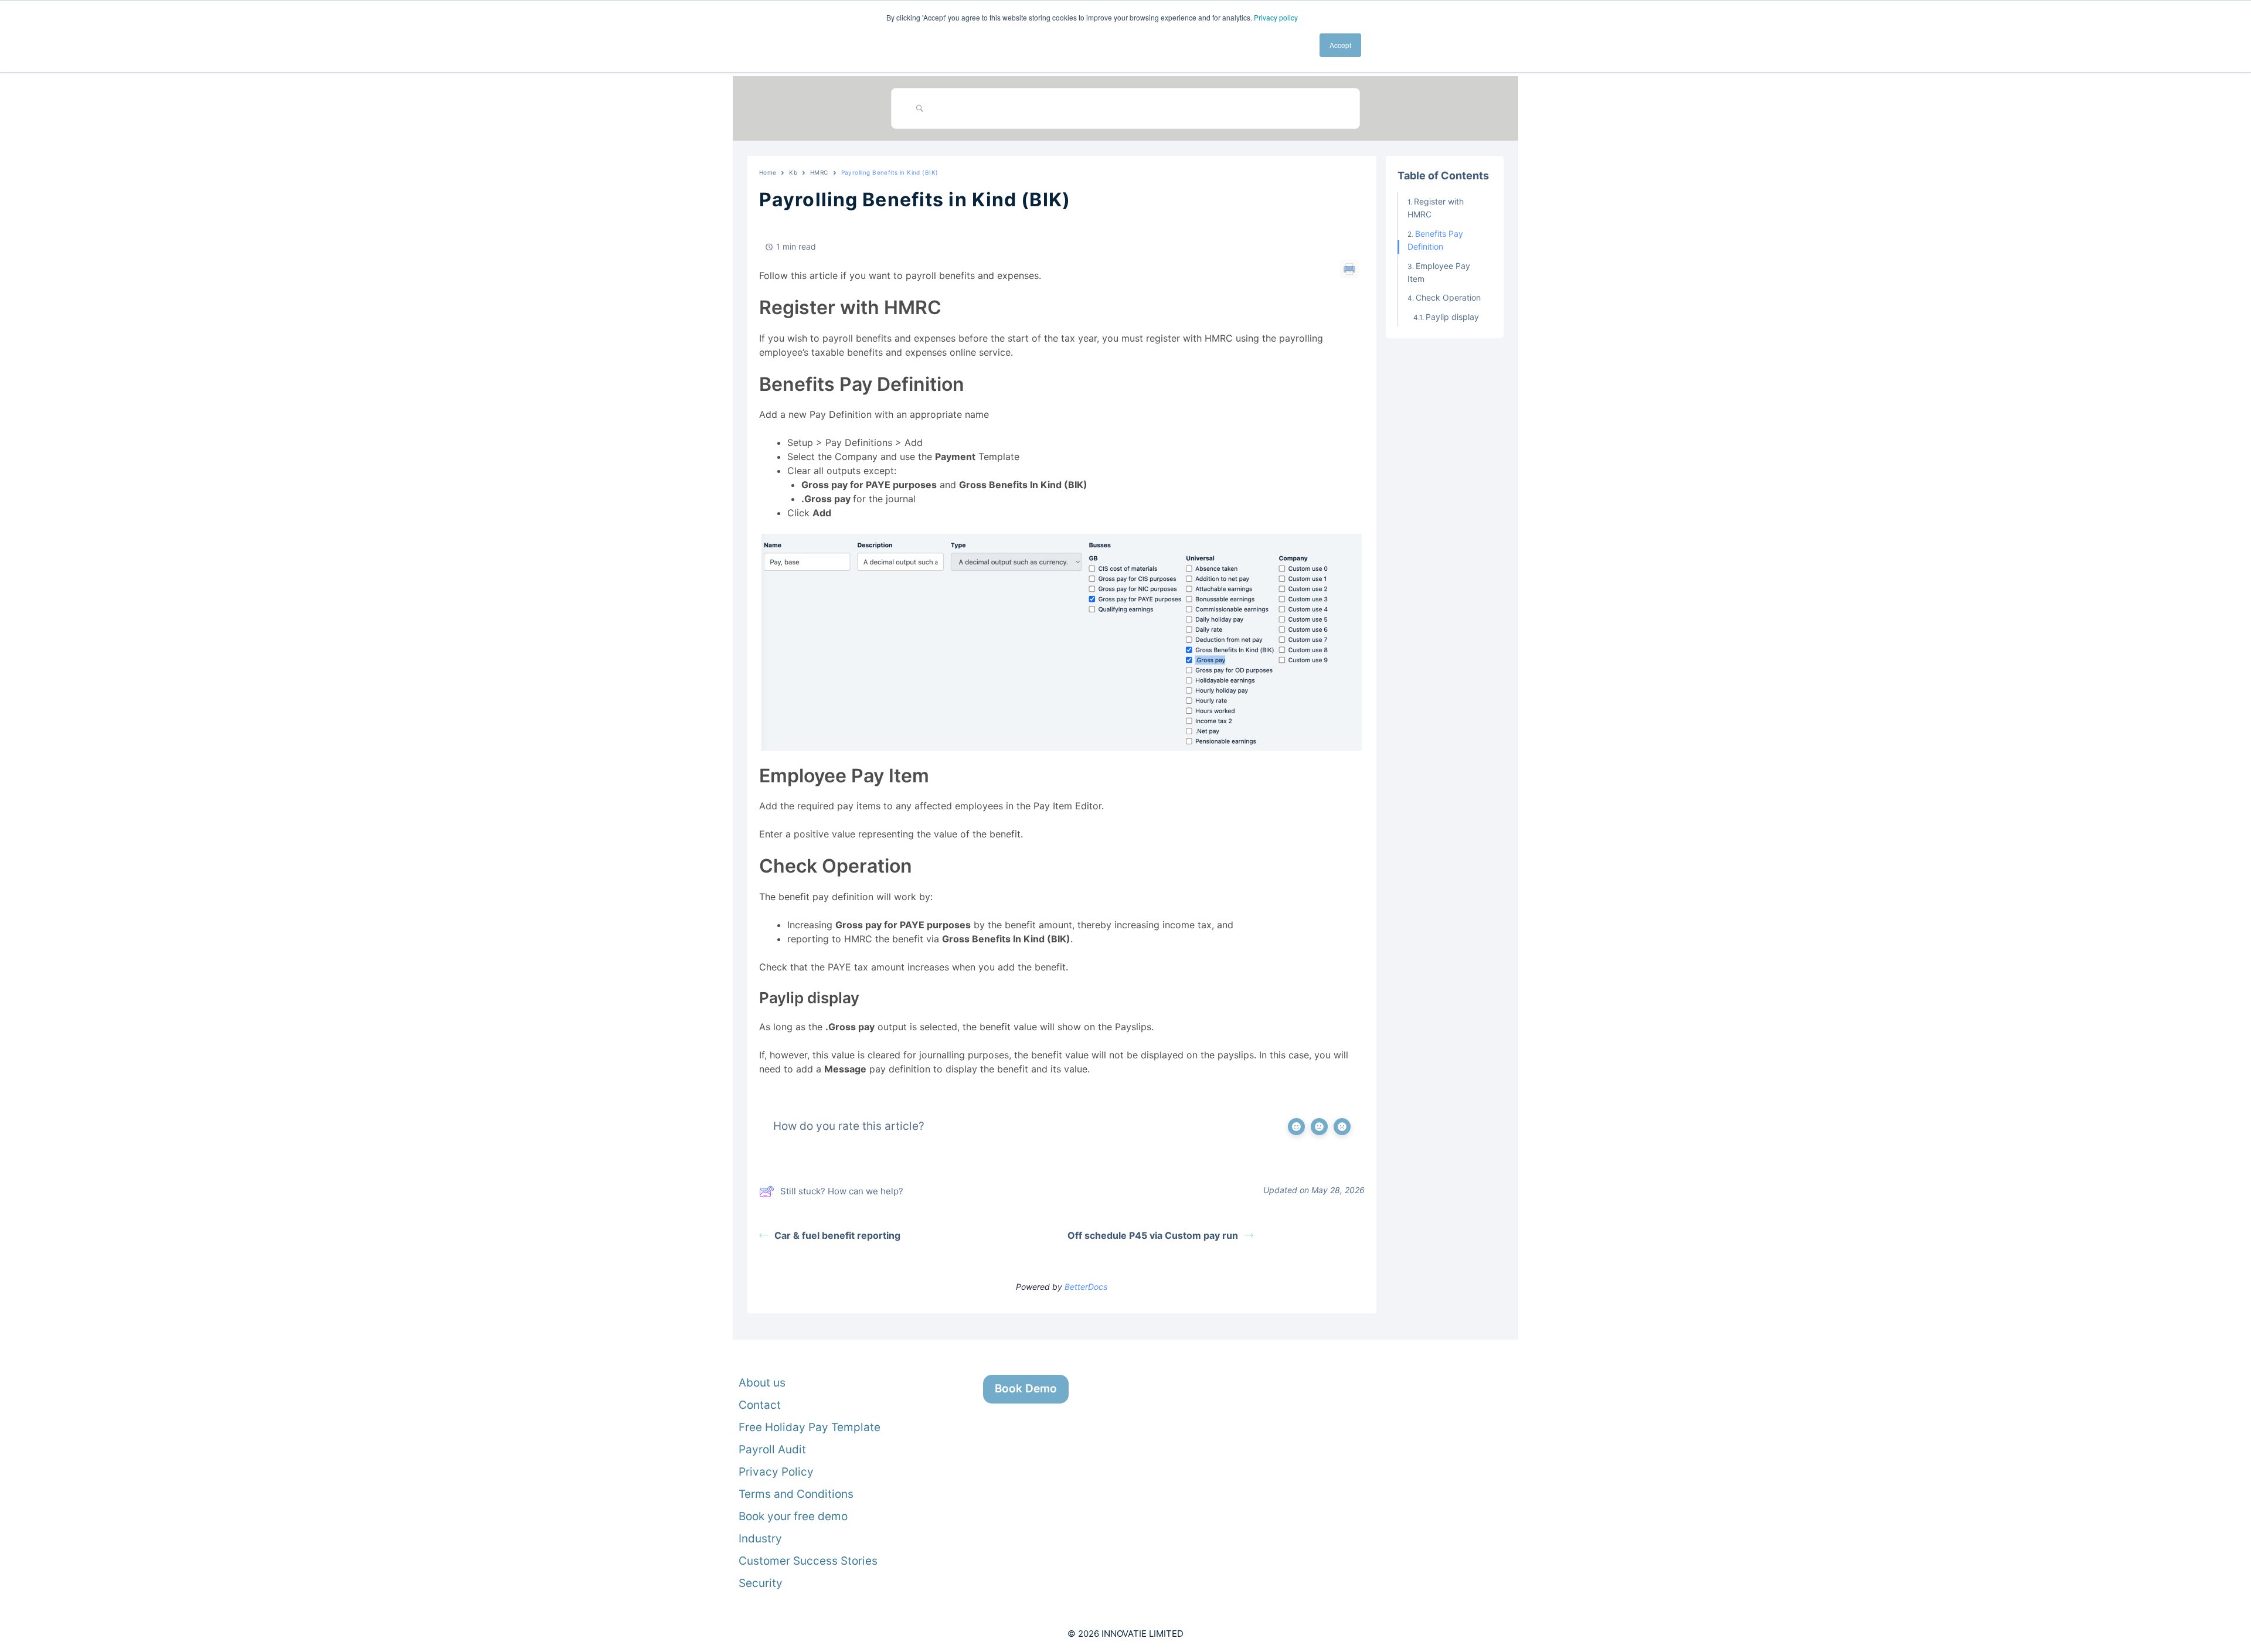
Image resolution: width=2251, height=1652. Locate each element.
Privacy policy (1276, 17)
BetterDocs (1086, 1287)
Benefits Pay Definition (1435, 240)
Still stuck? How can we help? (842, 1191)
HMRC (819, 172)
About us (762, 1383)
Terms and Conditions (796, 1494)
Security (761, 1583)
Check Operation (1448, 297)
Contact (760, 1405)
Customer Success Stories (808, 1561)
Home (768, 172)
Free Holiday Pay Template (810, 1427)
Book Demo (1026, 1389)
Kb (793, 172)
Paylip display (1452, 317)
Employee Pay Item (1439, 272)
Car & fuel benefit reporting (837, 1235)
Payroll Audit (772, 1450)
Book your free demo (793, 1516)
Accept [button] (1340, 45)
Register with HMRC (1436, 208)
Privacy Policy (776, 1472)
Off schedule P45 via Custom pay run (1153, 1235)
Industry (760, 1539)
